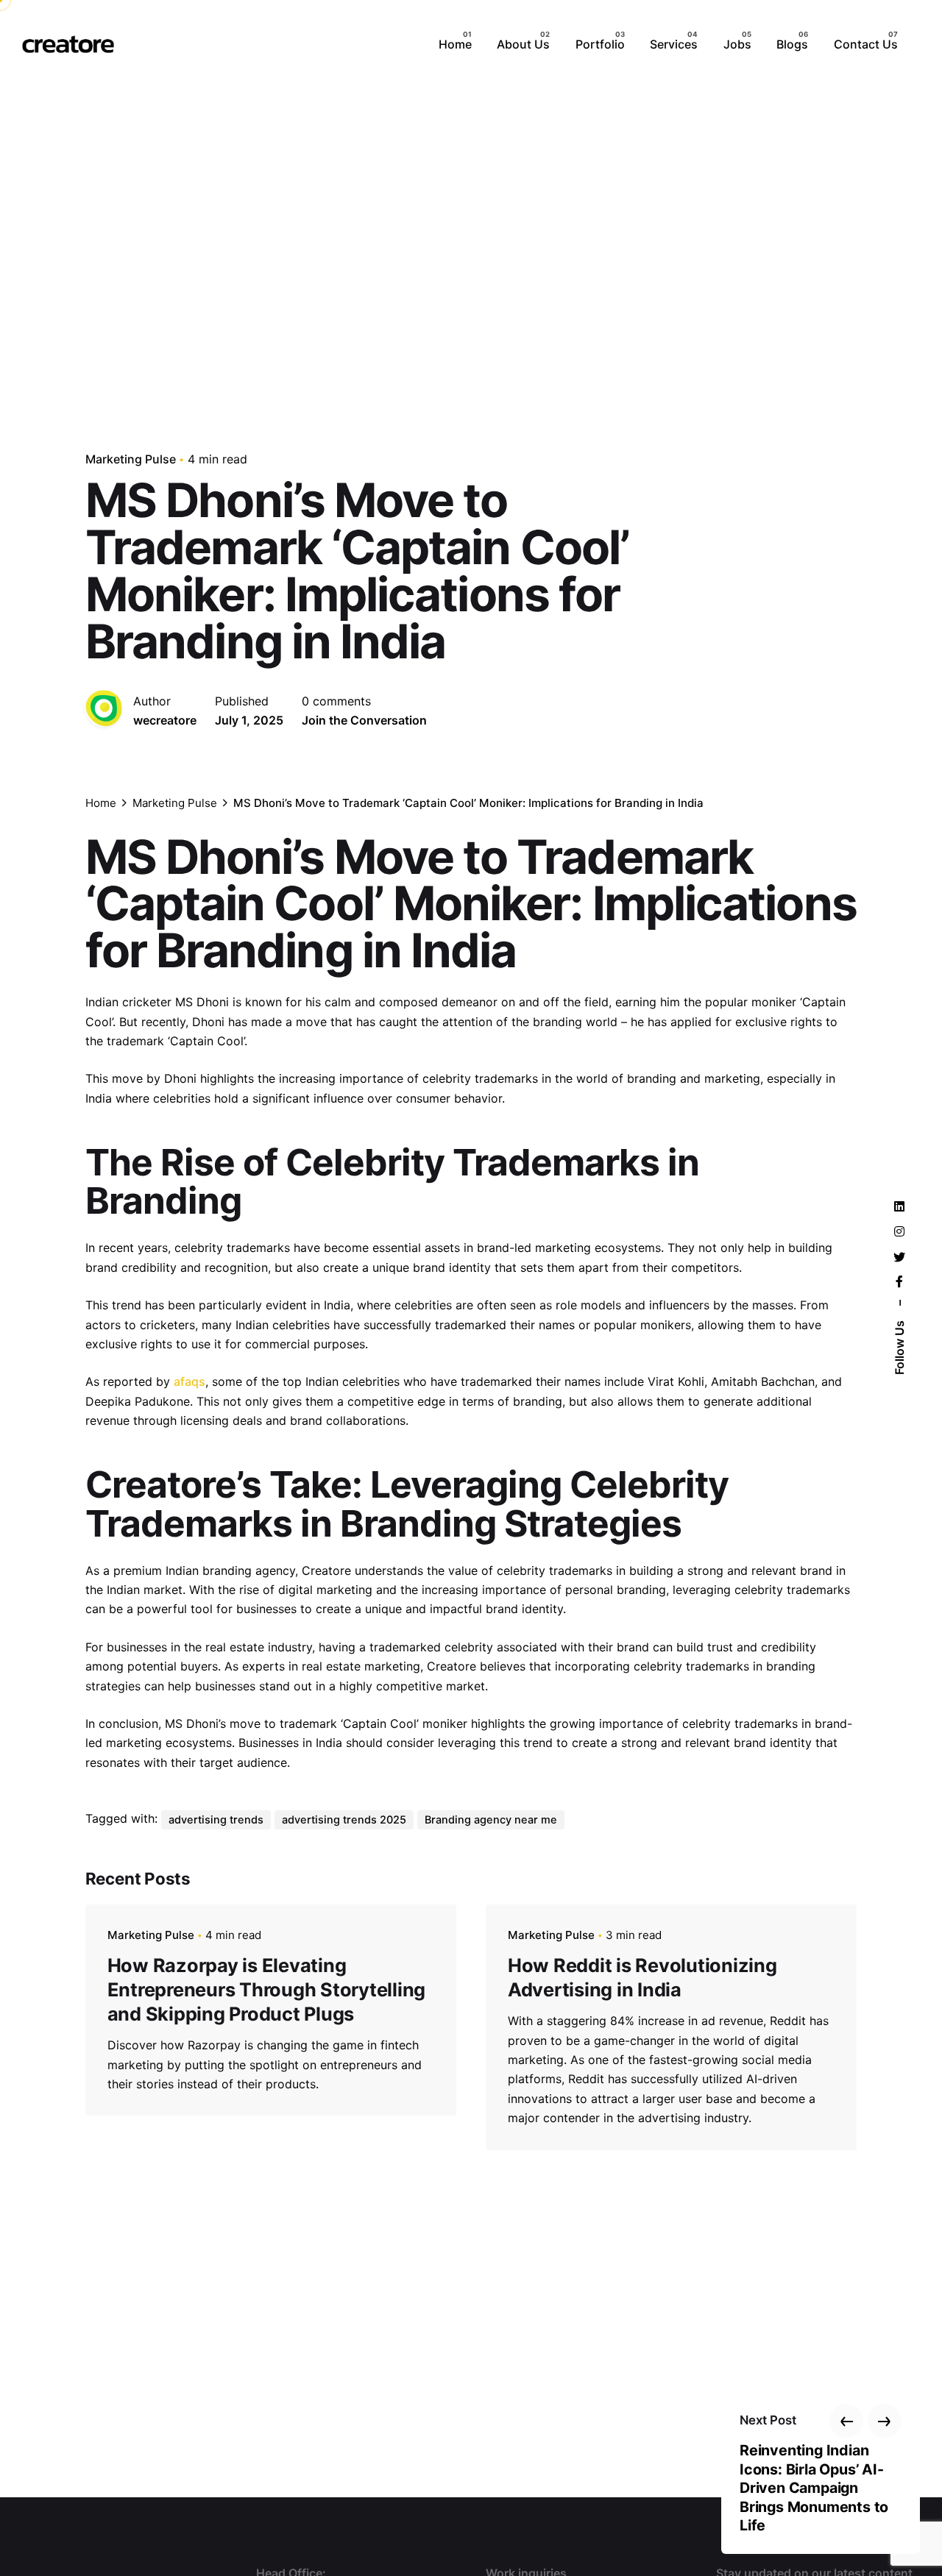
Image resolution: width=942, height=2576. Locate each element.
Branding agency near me (491, 1820)
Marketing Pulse (131, 459)
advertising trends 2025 (344, 1820)
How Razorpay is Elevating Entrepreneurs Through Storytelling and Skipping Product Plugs (266, 1989)
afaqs (190, 1381)
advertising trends (216, 1820)
